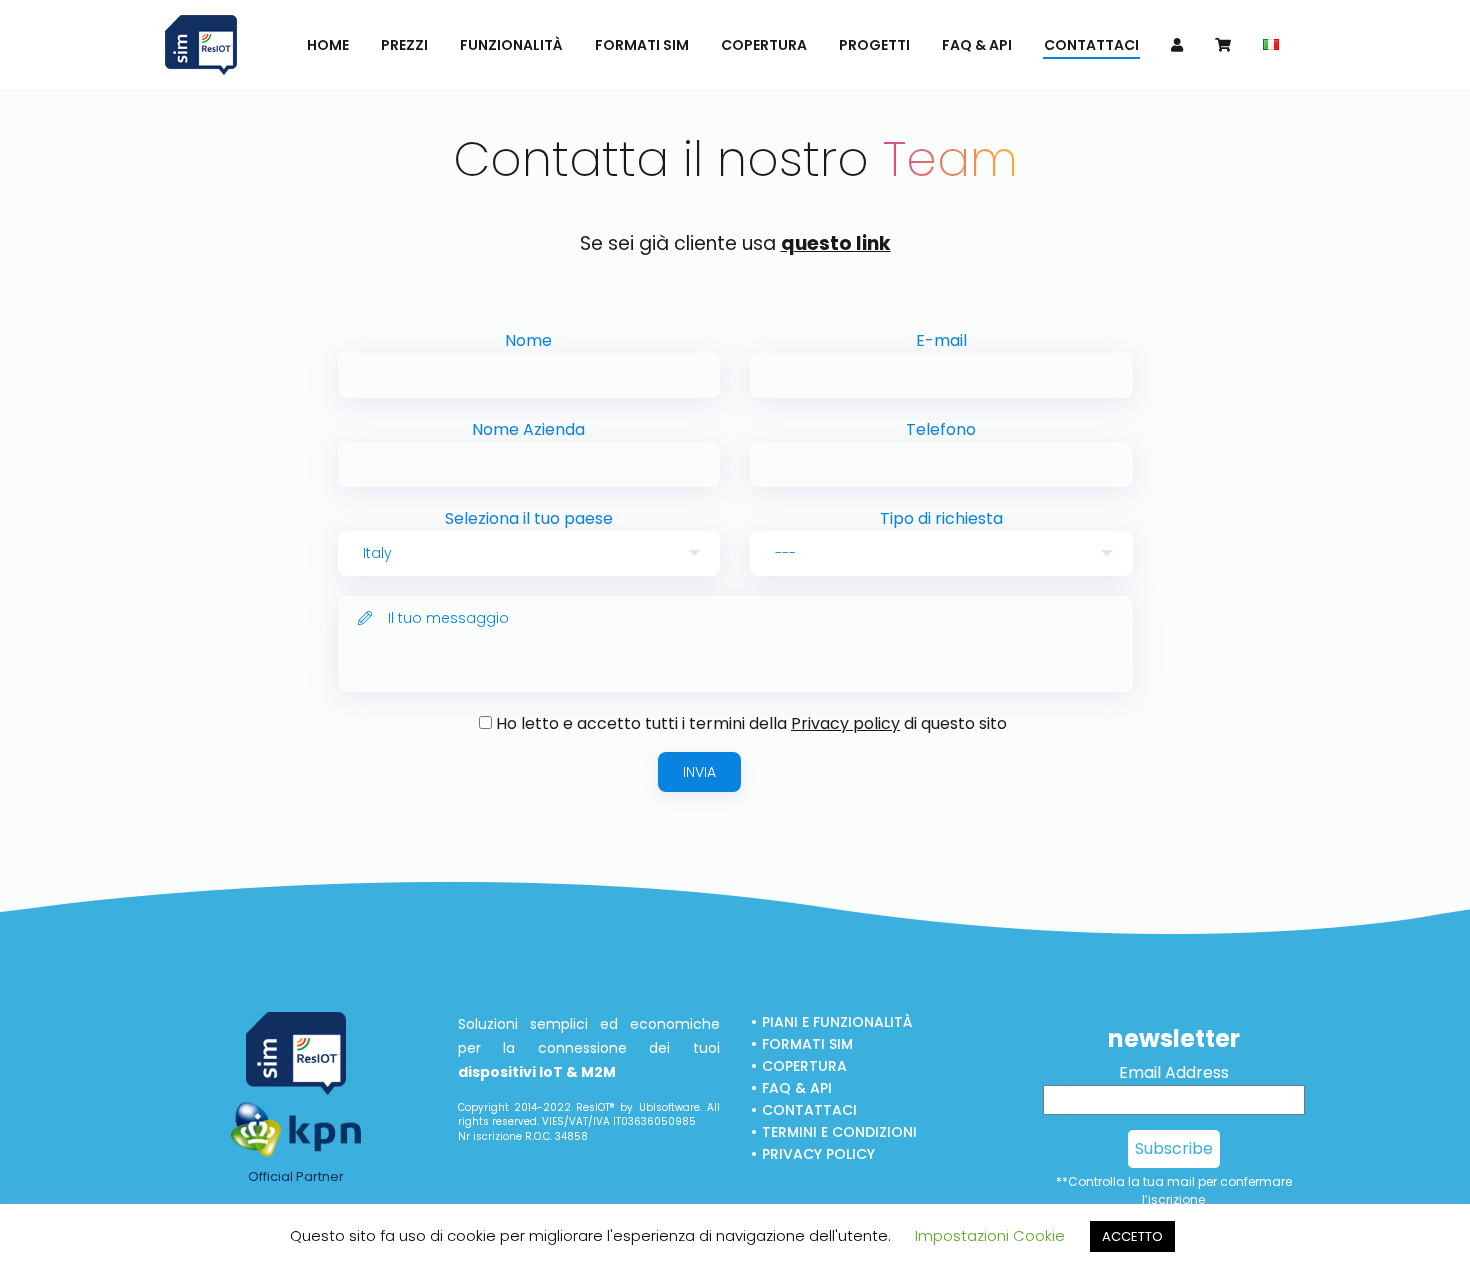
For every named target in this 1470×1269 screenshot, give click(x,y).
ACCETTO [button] (1132, 1236)
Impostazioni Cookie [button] (990, 1235)
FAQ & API (797, 1088)
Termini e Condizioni (839, 1132)
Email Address (1174, 1072)
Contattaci (809, 1110)
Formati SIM (807, 1044)
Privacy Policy (818, 1154)
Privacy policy (845, 723)
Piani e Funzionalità (837, 1022)
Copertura (804, 1066)
